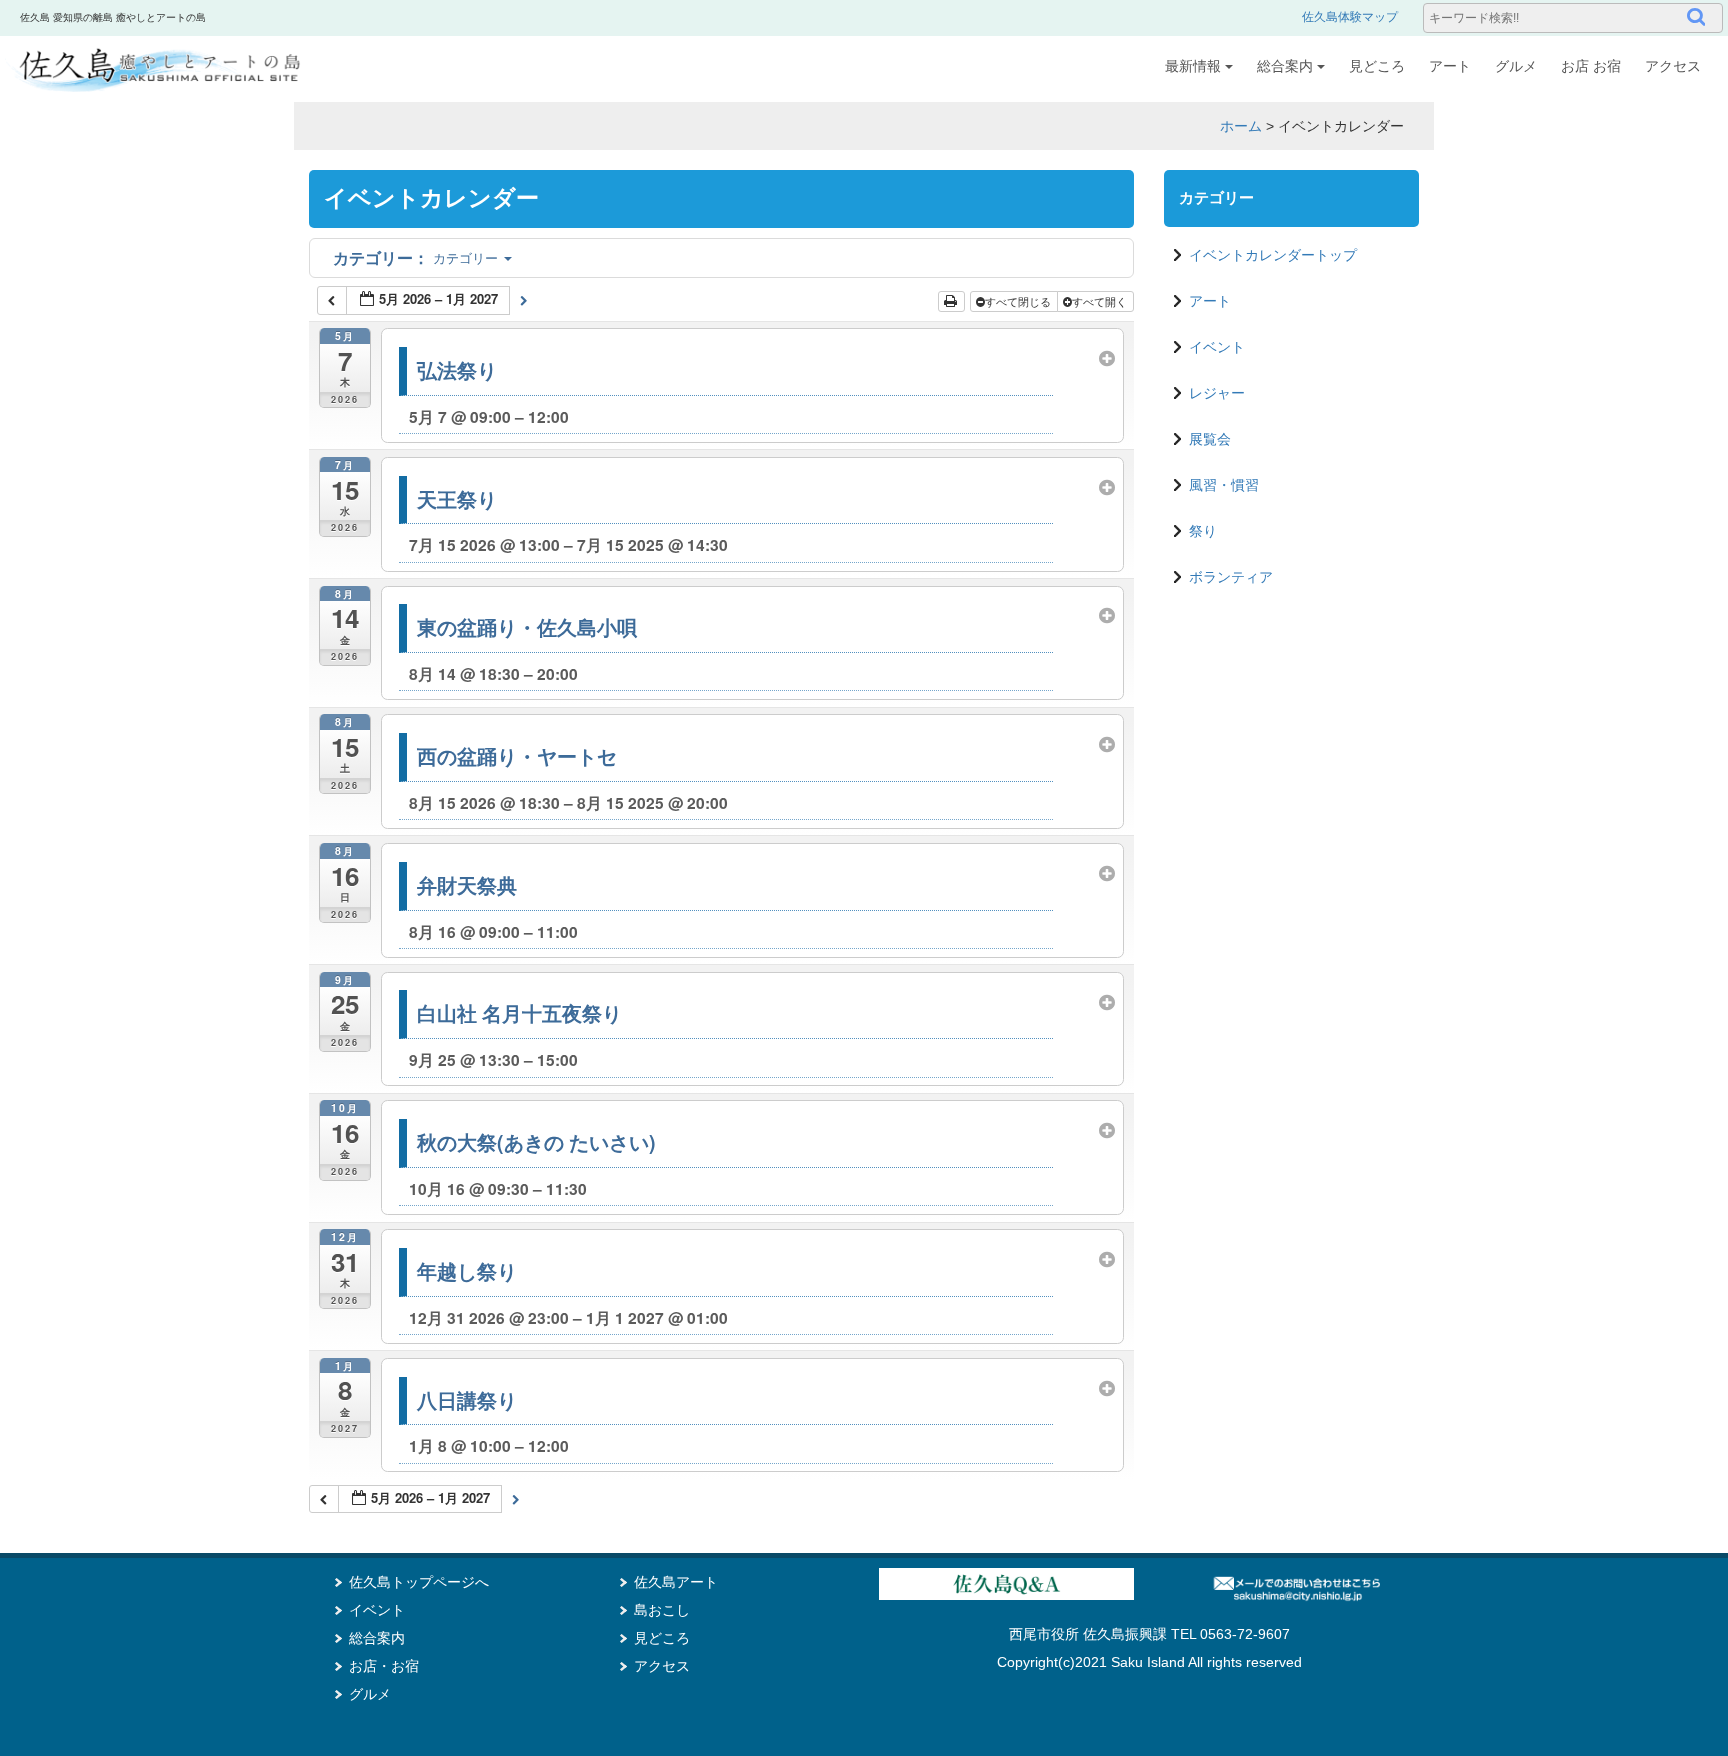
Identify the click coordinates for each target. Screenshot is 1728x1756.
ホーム (1241, 126)
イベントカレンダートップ (1273, 255)
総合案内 (1285, 66)
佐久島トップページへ (419, 1582)
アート (1450, 66)
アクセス (1673, 66)
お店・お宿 (384, 1666)
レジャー (1217, 393)
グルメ (1516, 66)
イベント (1217, 347)
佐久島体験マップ (1350, 17)
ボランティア (1231, 577)
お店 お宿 (1591, 66)
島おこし (662, 1610)
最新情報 (1193, 66)
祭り (1203, 531)
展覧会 (1210, 439)
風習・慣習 (1224, 485)
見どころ (1377, 66)
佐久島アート (676, 1582)
